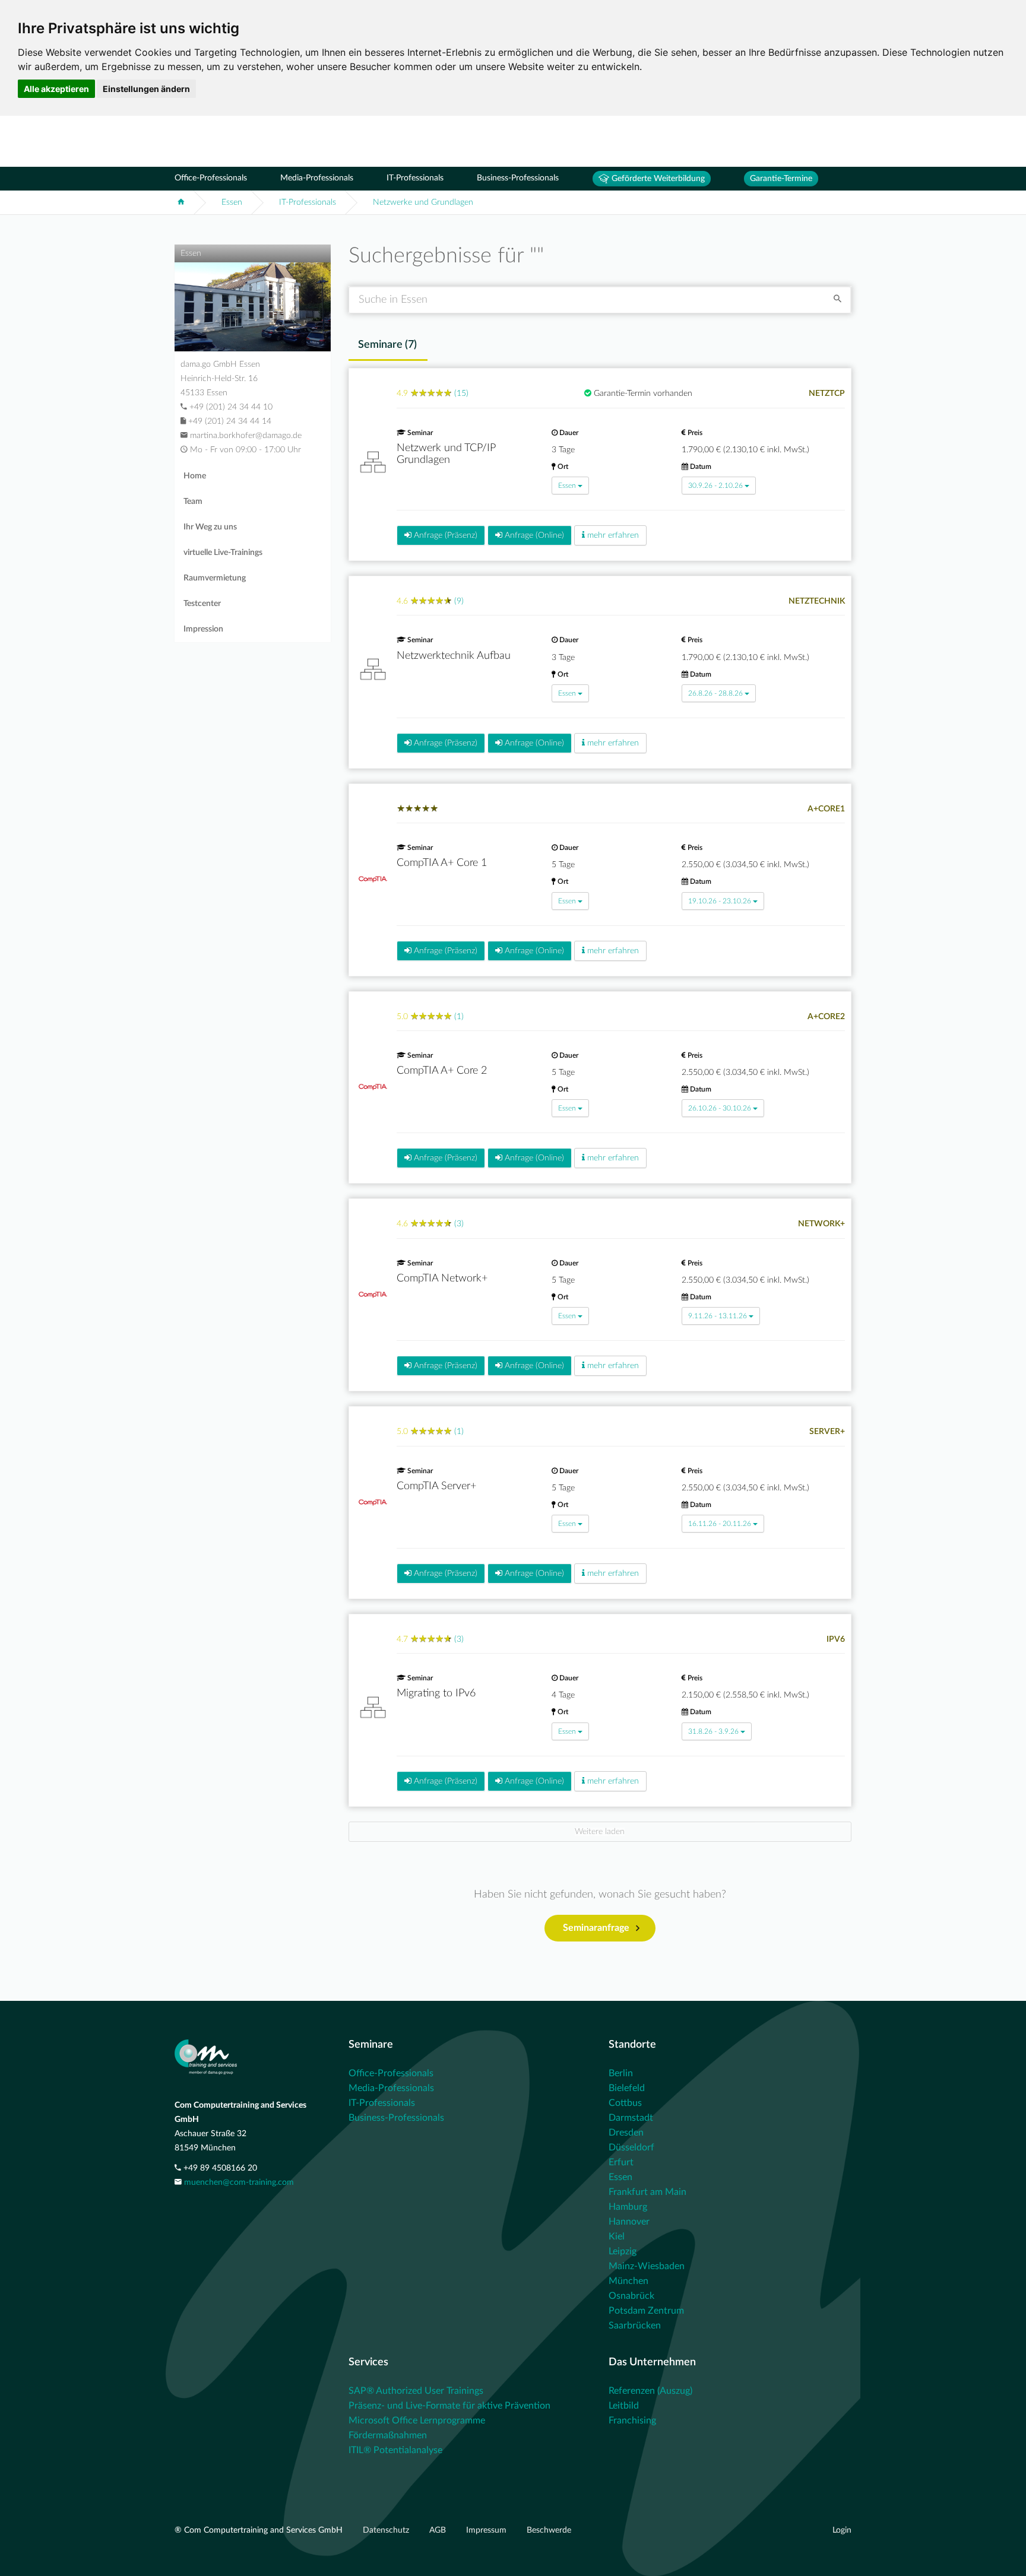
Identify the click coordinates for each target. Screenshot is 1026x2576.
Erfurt (621, 2162)
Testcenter (202, 604)
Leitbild (624, 2406)
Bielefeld (627, 2088)
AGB (439, 2530)
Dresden (626, 2133)
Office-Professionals (211, 178)
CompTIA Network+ (442, 1279)
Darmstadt (631, 2118)
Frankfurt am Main (647, 2192)
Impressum (487, 2530)
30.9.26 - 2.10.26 (715, 486)
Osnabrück (631, 2296)
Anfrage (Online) (533, 535)
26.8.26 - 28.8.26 (715, 693)
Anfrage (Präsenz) (444, 535)
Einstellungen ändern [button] (146, 89)
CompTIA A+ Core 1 (442, 863)
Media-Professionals (317, 178)
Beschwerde (549, 2530)
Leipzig (623, 2251)
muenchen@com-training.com (239, 2182)
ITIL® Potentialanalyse (395, 2450)
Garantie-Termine (781, 179)
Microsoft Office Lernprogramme (417, 2420)
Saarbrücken (635, 2326)
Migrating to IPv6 (436, 1693)
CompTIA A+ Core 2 (442, 1071)
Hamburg (628, 2207)
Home (195, 476)
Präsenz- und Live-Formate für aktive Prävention (449, 2406)
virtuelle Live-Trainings (223, 553)
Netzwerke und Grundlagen (423, 202)
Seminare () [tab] (387, 345)
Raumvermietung (215, 578)
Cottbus (625, 2103)
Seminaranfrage (596, 1928)
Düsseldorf (631, 2147)
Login (842, 2530)
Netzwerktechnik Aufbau (454, 656)
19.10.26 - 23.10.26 (720, 901)
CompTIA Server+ (436, 1486)
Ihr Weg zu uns (210, 527)
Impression (203, 629)
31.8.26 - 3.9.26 (713, 1731)
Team (193, 502)
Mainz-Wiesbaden (647, 2266)
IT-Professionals (415, 178)
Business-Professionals (518, 178)
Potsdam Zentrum (646, 2311)
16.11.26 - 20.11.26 (720, 1524)
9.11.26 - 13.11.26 (718, 1316)
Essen (232, 202)
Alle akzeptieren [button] (56, 89)
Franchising (632, 2420)
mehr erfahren (612, 535)
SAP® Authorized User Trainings (416, 2391)
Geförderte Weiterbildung (657, 179)
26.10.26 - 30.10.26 (720, 1108)
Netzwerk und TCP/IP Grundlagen (446, 454)
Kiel (617, 2236)
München (628, 2281)
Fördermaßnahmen (388, 2435)
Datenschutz (387, 2530)
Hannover (629, 2222)
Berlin (621, 2073)
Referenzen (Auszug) (650, 2391)
